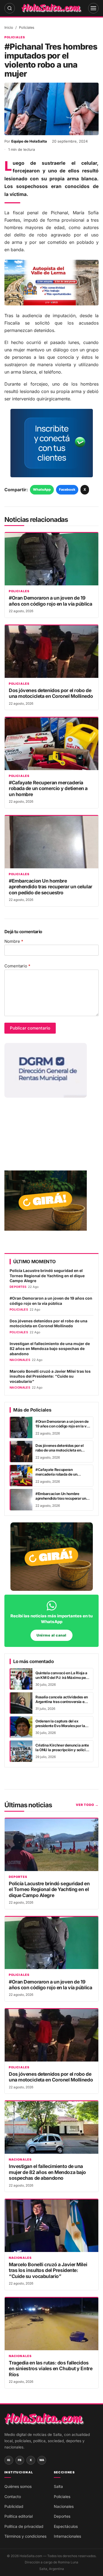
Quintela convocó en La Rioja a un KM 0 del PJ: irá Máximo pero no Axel (62, 1678)
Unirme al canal (51, 1635)
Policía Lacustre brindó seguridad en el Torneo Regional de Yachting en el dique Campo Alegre (47, 1276)
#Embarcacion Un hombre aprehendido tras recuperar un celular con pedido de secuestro (51, 887)
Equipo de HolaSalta (29, 141)
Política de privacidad (24, 2526)
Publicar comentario (30, 1028)
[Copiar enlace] (74, 2568)
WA (42, 2460)
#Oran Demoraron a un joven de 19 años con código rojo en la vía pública (50, 601)
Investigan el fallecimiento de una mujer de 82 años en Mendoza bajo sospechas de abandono (50, 1349)
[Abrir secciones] (93, 8)
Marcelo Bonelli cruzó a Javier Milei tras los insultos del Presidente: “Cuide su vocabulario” (50, 1376)
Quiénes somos (18, 2486)
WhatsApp (42, 489)
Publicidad (14, 2506)
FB (20, 2460)
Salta (58, 2486)
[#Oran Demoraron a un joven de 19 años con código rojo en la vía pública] (51, 559)
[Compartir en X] (59, 2568)
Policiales (27, 28)
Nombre (14, 941)
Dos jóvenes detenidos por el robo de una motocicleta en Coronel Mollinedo (51, 693)
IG (9, 2460)
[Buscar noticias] (10, 8)
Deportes (18, 1877)
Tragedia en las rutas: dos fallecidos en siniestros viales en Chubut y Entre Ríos (51, 2369)
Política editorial (19, 2516)
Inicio (9, 28)
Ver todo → (87, 1805)
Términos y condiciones (25, 2536)
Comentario (17, 966)
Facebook (67, 489)
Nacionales (20, 2160)
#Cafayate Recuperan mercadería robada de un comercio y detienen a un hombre (48, 788)
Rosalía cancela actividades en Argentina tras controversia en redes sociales (62, 1702)
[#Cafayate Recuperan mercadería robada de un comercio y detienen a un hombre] (51, 744)
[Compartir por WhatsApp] (29, 2568)
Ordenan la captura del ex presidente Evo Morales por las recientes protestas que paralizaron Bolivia (61, 1728)
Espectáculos (66, 2526)
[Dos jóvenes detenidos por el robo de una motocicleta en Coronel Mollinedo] (51, 652)
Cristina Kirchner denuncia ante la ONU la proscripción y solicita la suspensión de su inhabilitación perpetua (62, 1752)
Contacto (13, 2497)
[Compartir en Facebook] (44, 2568)
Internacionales (67, 2536)
